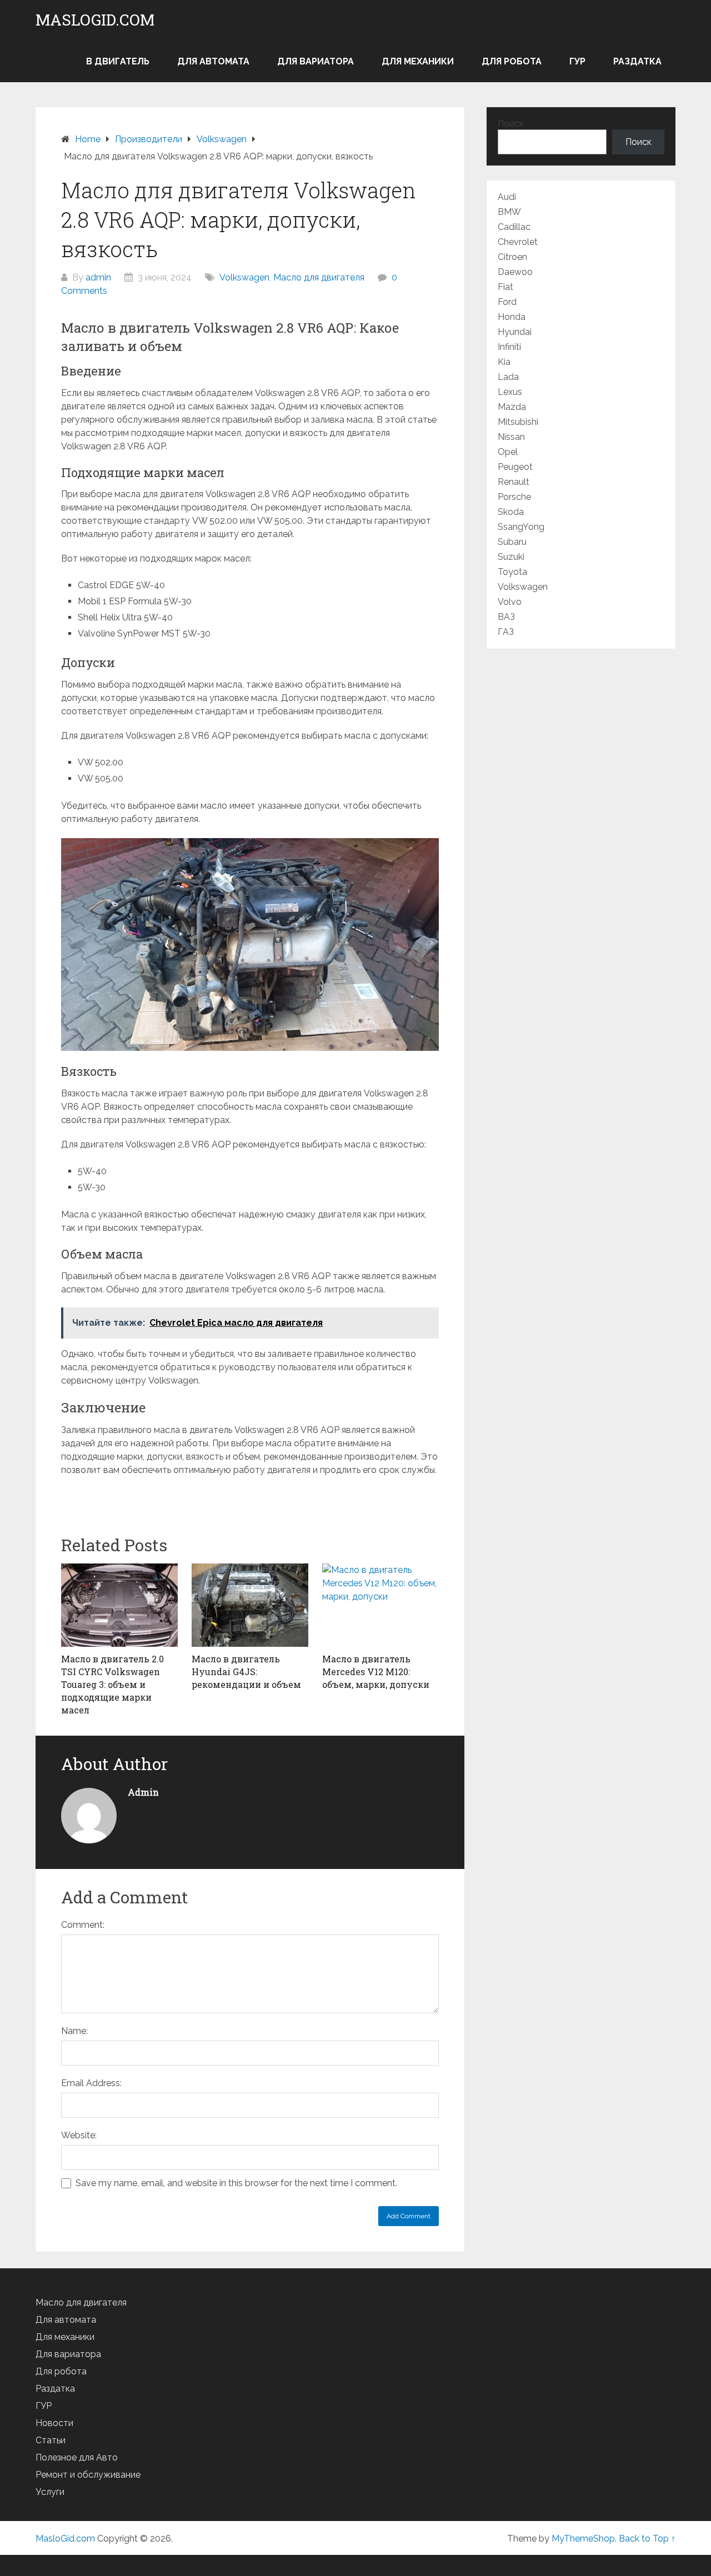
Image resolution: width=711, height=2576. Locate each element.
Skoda (511, 512)
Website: (79, 2135)
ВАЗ (506, 617)
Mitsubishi (518, 422)
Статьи (51, 2440)
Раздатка (637, 61)
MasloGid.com (95, 20)
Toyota (512, 572)
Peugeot (515, 467)
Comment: (83, 1925)
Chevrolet (518, 242)
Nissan (511, 437)
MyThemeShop (583, 2539)
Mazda (512, 407)
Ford (507, 302)
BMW (509, 212)
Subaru (512, 542)
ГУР (577, 61)
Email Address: (91, 2083)
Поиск (511, 124)
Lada (508, 377)
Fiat (505, 287)
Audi (507, 197)
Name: (74, 2031)
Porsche (514, 497)
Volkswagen (244, 277)
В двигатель (118, 61)
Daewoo (515, 272)
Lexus (510, 392)
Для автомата (213, 61)
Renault (514, 482)
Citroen (512, 257)
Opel (508, 452)
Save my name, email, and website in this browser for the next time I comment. (236, 2183)
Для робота (512, 61)
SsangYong (521, 527)
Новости (54, 2423)
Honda (512, 317)
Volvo (510, 602)
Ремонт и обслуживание (88, 2475)
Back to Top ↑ (647, 2539)
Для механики (418, 61)
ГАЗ (506, 632)
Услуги (50, 2492)
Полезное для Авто (77, 2457)
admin (98, 277)
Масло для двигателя (319, 277)
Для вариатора (316, 61)
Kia (504, 362)
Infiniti (509, 347)
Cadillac (514, 227)
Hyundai (515, 332)
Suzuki (511, 557)
